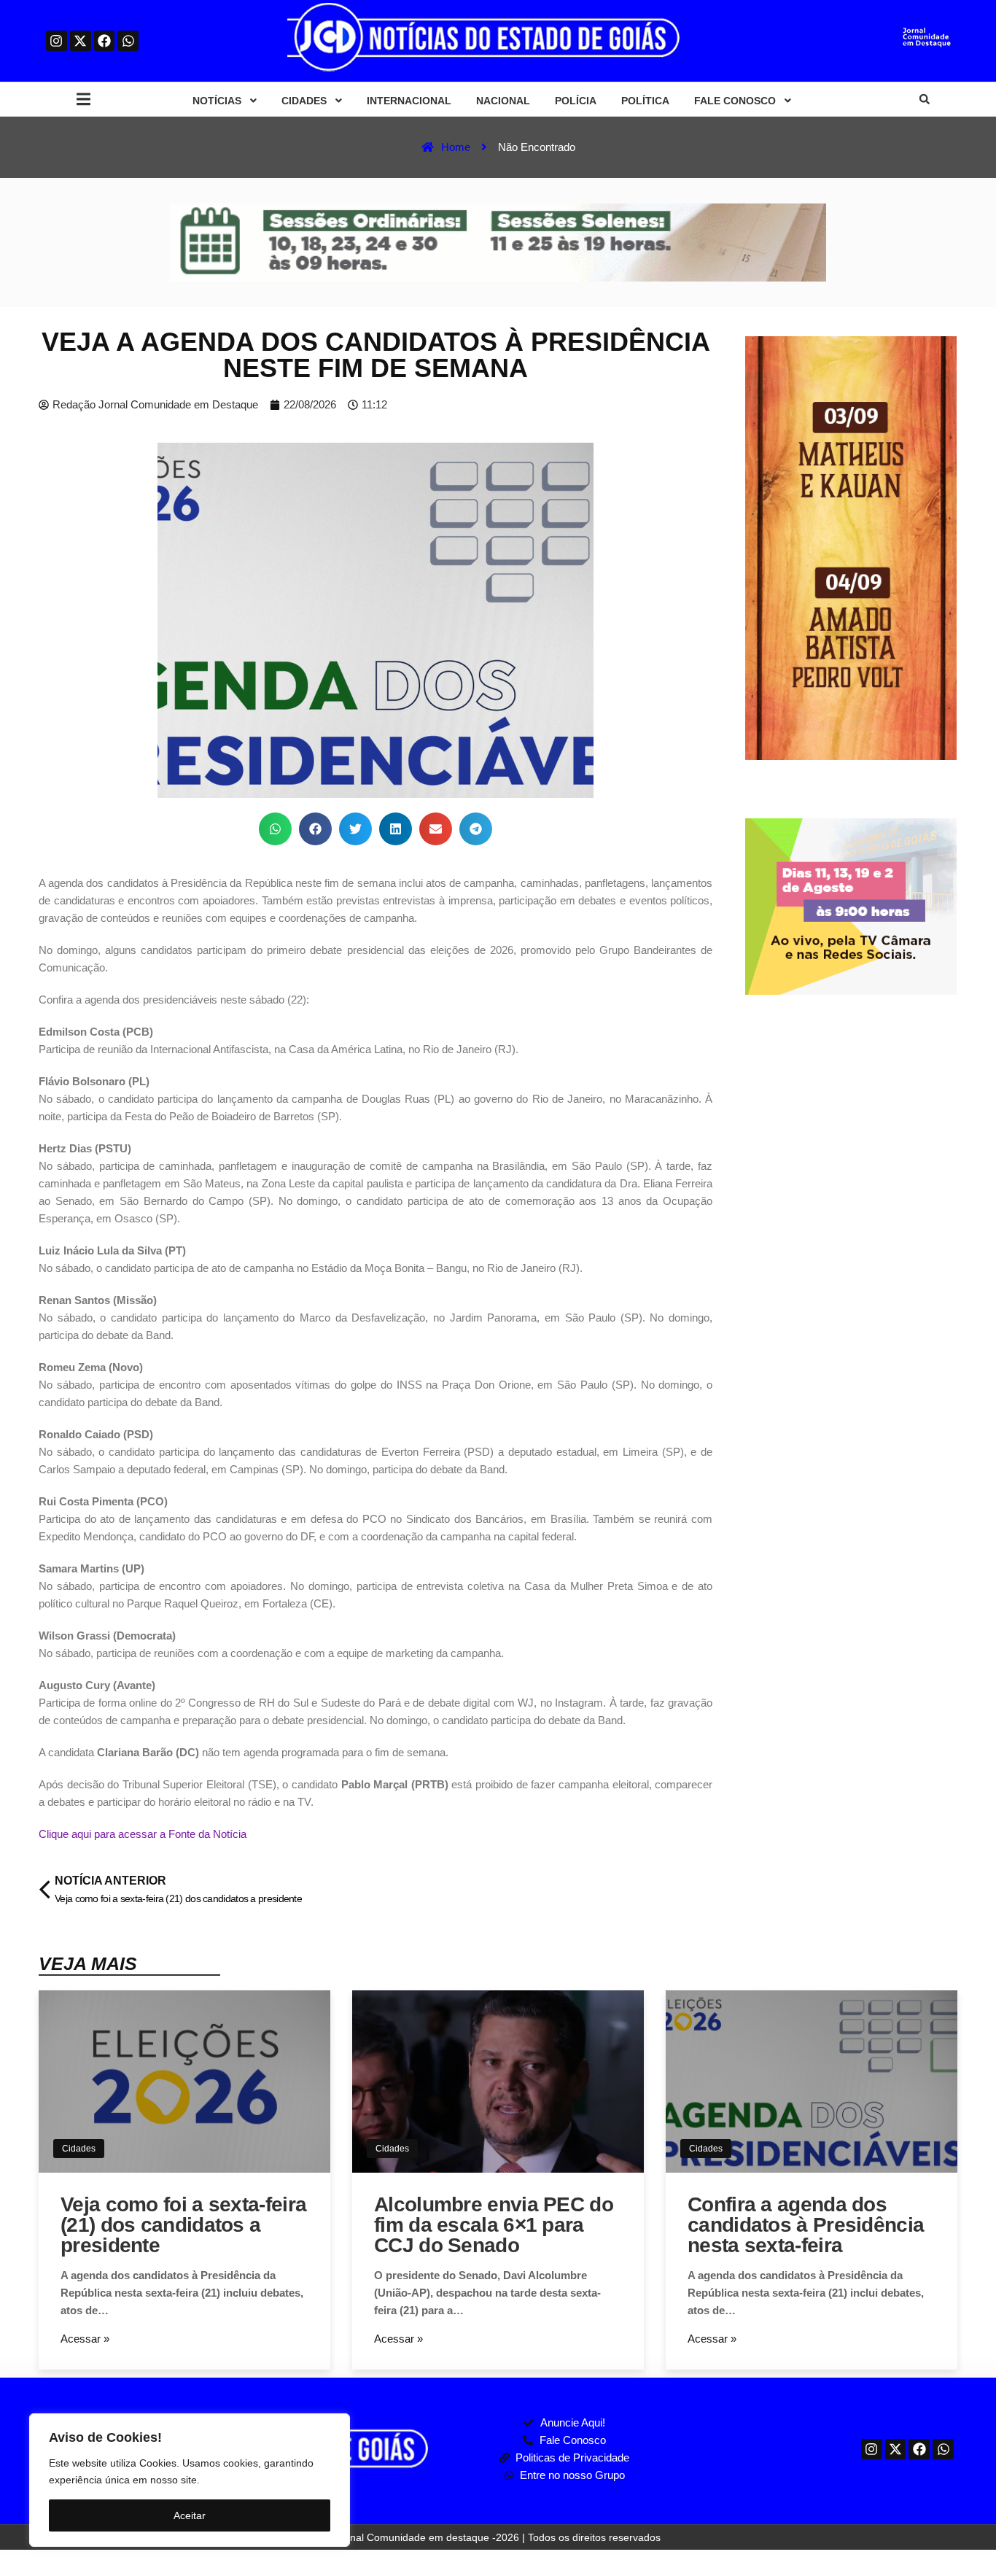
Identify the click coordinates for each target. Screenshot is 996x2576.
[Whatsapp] (128, 41)
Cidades (79, 2149)
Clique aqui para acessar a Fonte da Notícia (143, 1834)
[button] (83, 100)
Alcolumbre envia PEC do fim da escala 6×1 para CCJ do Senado (494, 2225)
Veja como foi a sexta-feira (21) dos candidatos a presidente (183, 2225)
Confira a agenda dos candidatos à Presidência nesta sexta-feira (806, 2225)
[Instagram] (57, 41)
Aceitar (190, 2515)
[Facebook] (105, 41)
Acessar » (85, 2339)
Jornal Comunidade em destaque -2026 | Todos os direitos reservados (498, 2537)
